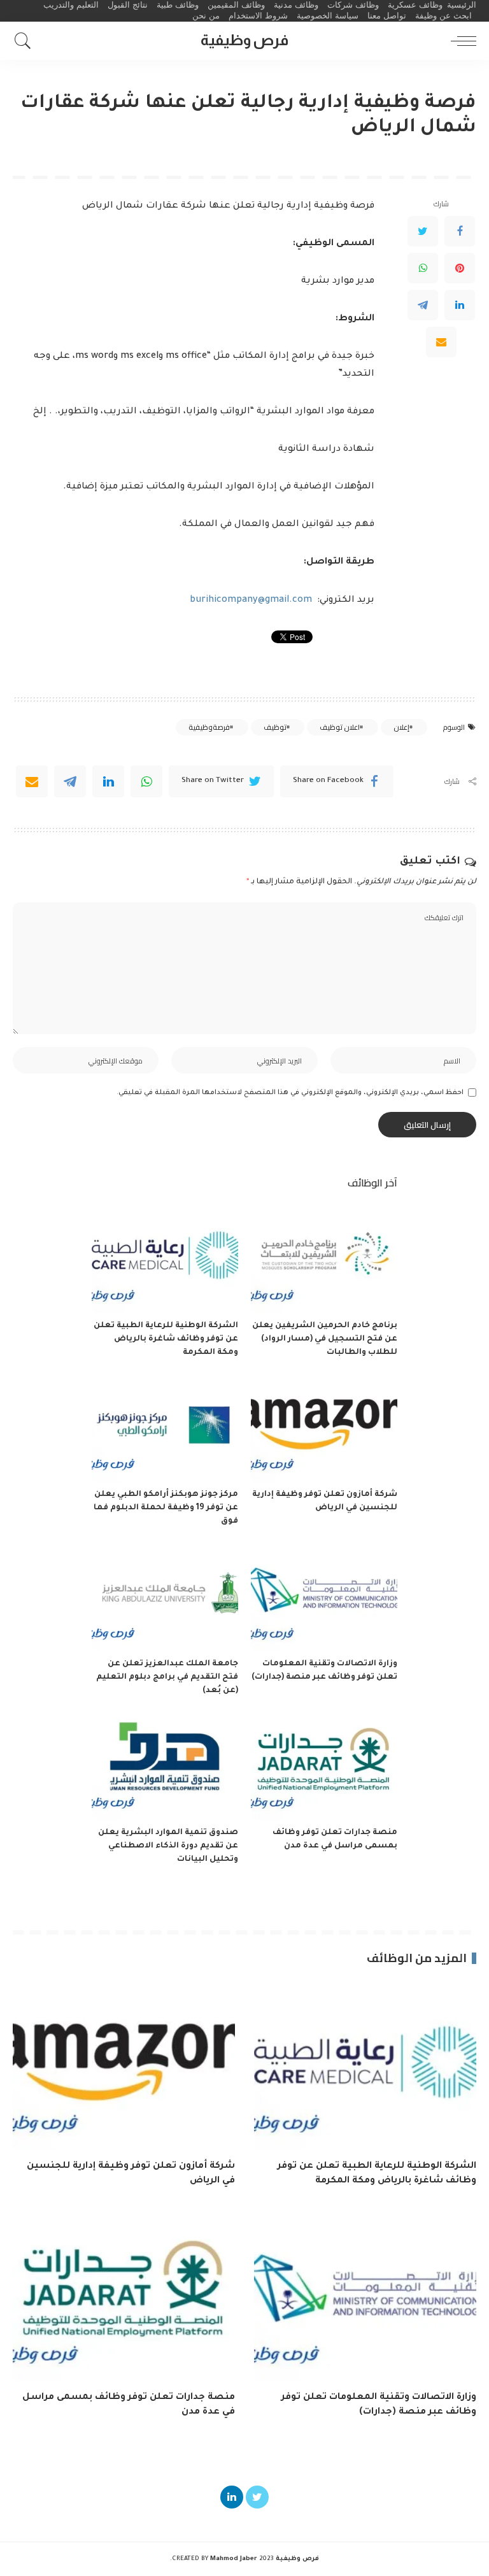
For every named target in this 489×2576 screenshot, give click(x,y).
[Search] (26, 41)
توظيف (275, 727)
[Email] (441, 342)
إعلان (401, 727)
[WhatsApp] (423, 268)
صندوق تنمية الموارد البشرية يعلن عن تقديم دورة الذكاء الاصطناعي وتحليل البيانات (168, 1846)
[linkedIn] (108, 781)
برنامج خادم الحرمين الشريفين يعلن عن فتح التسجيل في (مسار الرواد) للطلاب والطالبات (325, 1339)
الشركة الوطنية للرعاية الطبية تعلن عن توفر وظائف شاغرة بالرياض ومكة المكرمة (166, 1339)
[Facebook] (460, 231)
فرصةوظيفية (209, 727)
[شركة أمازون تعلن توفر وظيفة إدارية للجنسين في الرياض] (324, 1427)
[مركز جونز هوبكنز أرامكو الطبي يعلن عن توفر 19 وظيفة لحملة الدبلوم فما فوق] (165, 1427)
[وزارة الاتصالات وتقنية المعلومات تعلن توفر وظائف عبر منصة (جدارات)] (324, 1596)
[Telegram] (423, 305)
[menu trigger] (460, 41)
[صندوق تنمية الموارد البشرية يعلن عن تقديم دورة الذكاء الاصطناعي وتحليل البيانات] (165, 1766)
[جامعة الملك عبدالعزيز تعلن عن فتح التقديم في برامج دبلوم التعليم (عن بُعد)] (165, 1596)
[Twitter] (423, 231)
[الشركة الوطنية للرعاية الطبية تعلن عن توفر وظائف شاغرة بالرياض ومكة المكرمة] (165, 1258)
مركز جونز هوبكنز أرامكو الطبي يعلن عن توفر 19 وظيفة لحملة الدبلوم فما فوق (166, 1508)
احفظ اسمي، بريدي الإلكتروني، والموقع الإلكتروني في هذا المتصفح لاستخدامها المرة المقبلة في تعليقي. (290, 1093)
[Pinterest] (460, 268)
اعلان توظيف (340, 727)
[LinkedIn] (460, 305)
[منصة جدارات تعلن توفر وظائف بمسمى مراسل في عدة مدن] (324, 1766)
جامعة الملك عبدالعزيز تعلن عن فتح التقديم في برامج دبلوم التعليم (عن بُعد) (167, 1677)
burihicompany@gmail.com (251, 601)
